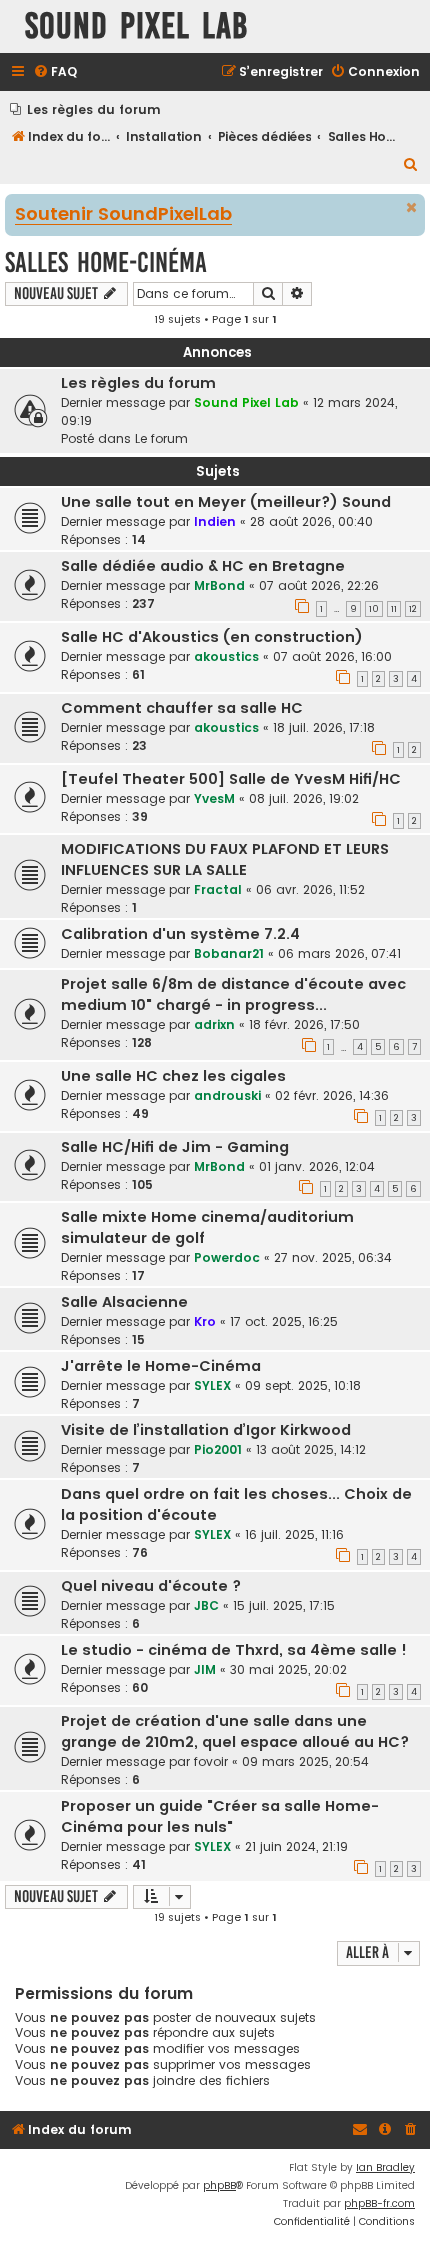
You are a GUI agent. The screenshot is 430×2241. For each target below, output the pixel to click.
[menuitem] (55, 72)
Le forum (161, 438)
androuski (227, 1095)
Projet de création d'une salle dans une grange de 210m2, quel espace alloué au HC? (235, 1731)
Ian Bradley (385, 2167)
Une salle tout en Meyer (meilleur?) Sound (226, 502)
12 (413, 609)
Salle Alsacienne (124, 1302)
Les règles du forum (138, 383)
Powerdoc (227, 1257)
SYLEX (212, 1385)
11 (394, 609)
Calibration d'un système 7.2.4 (180, 934)
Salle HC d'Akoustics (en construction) (212, 637)
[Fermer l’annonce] (412, 208)
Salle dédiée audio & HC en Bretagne (203, 566)
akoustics (226, 656)
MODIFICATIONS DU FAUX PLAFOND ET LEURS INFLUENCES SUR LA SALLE (225, 859)
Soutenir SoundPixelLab (123, 215)
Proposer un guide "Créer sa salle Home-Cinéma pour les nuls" (220, 1816)
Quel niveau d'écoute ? (151, 1586)
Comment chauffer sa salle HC (182, 708)
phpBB (219, 2185)
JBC (206, 1605)
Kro (205, 1321)
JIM (205, 1669)
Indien (215, 521)
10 (374, 609)
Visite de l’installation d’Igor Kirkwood (206, 1430)
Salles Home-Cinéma (106, 262)
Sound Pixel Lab (246, 402)
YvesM (214, 798)
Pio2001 (218, 1449)
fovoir (211, 1761)
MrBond (219, 585)
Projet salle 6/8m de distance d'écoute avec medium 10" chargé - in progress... (233, 994)
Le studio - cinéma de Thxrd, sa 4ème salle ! (234, 1650)
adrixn (214, 1024)
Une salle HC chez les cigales (173, 1076)
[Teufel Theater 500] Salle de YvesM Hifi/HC (231, 779)
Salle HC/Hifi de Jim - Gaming (175, 1147)
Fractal (218, 889)
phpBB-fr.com (379, 2203)
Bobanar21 (229, 953)
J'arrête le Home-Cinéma (161, 1366)
